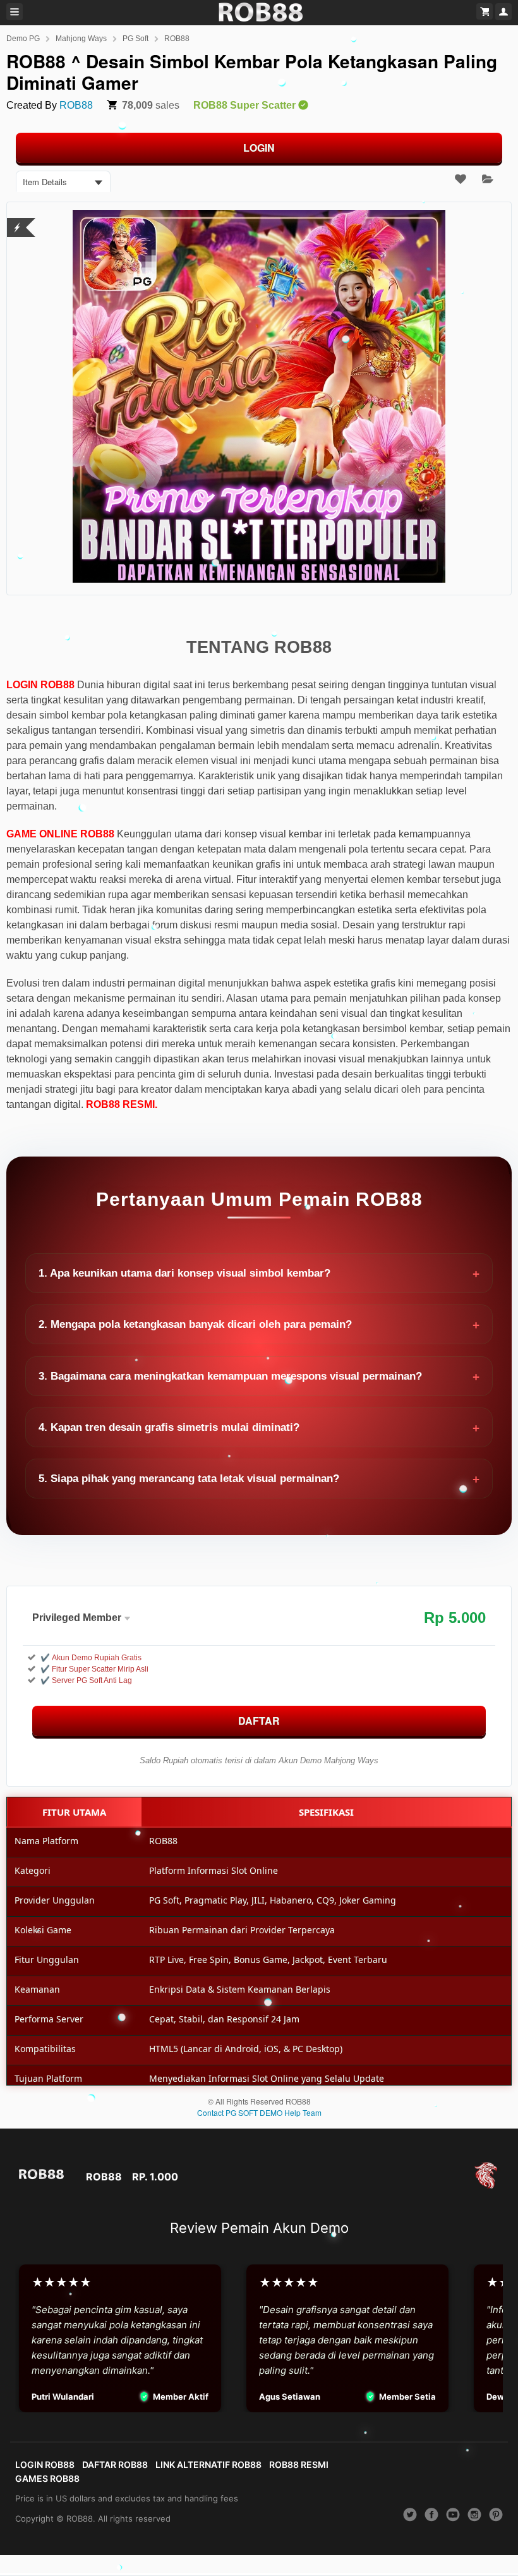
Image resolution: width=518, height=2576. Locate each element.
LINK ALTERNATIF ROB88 (208, 2464)
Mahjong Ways (81, 39)
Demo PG (23, 39)
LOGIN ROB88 (45, 2464)
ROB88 (177, 39)
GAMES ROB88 (47, 2478)
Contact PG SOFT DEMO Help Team (259, 2112)
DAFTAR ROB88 (115, 2464)
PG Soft (136, 39)
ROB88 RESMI (299, 2464)
